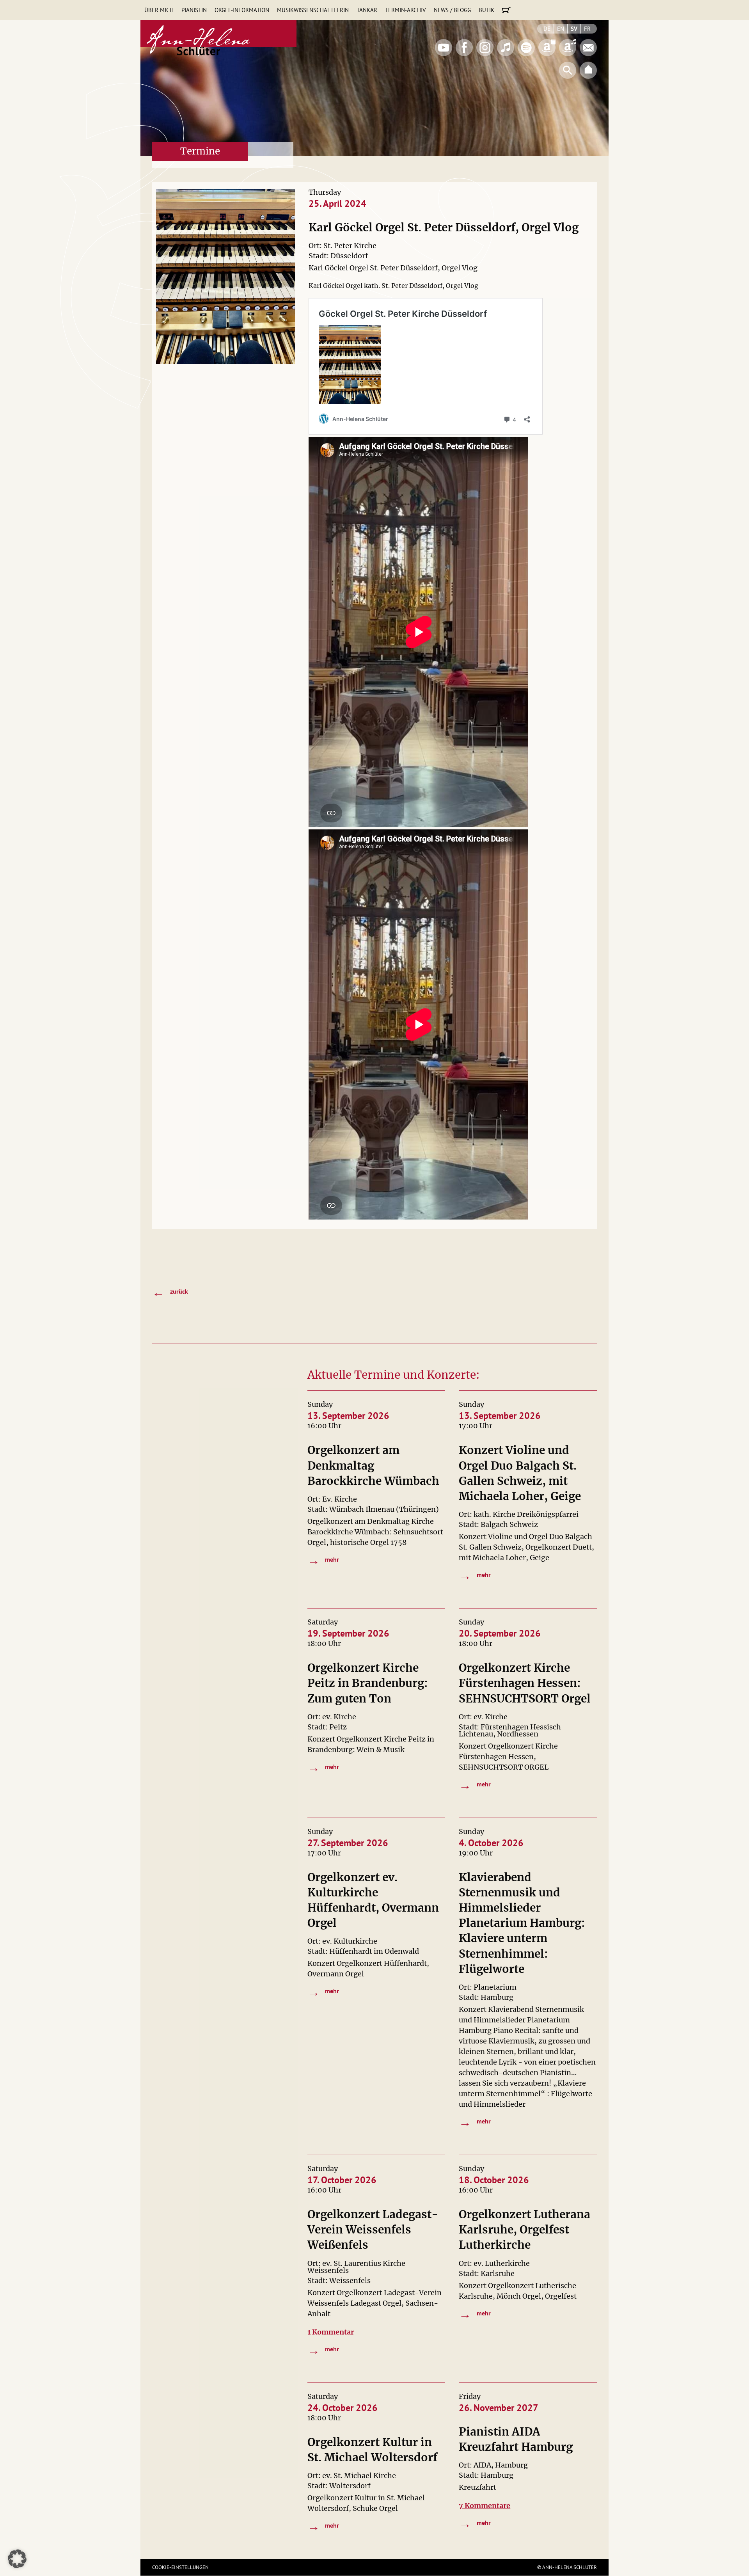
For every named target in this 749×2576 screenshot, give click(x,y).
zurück (170, 1292)
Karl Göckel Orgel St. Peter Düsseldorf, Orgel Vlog (444, 227)
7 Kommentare (485, 2506)
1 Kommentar (331, 2332)
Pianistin (194, 10)
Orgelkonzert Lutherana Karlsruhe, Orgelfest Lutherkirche (524, 2230)
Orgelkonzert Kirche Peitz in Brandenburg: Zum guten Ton (368, 1683)
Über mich (159, 10)
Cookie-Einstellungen (180, 2567)
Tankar (367, 10)
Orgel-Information (242, 10)
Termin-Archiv (406, 10)
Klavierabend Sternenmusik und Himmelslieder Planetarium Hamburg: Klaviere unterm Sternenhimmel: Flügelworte (522, 1923)
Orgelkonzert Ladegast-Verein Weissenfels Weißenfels (373, 2230)
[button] (17, 2559)
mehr (323, 1560)
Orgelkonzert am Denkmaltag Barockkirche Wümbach (373, 1465)
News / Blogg (452, 10)
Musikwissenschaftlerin (313, 10)
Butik (486, 10)
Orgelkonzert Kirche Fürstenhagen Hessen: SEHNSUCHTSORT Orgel (525, 1683)
